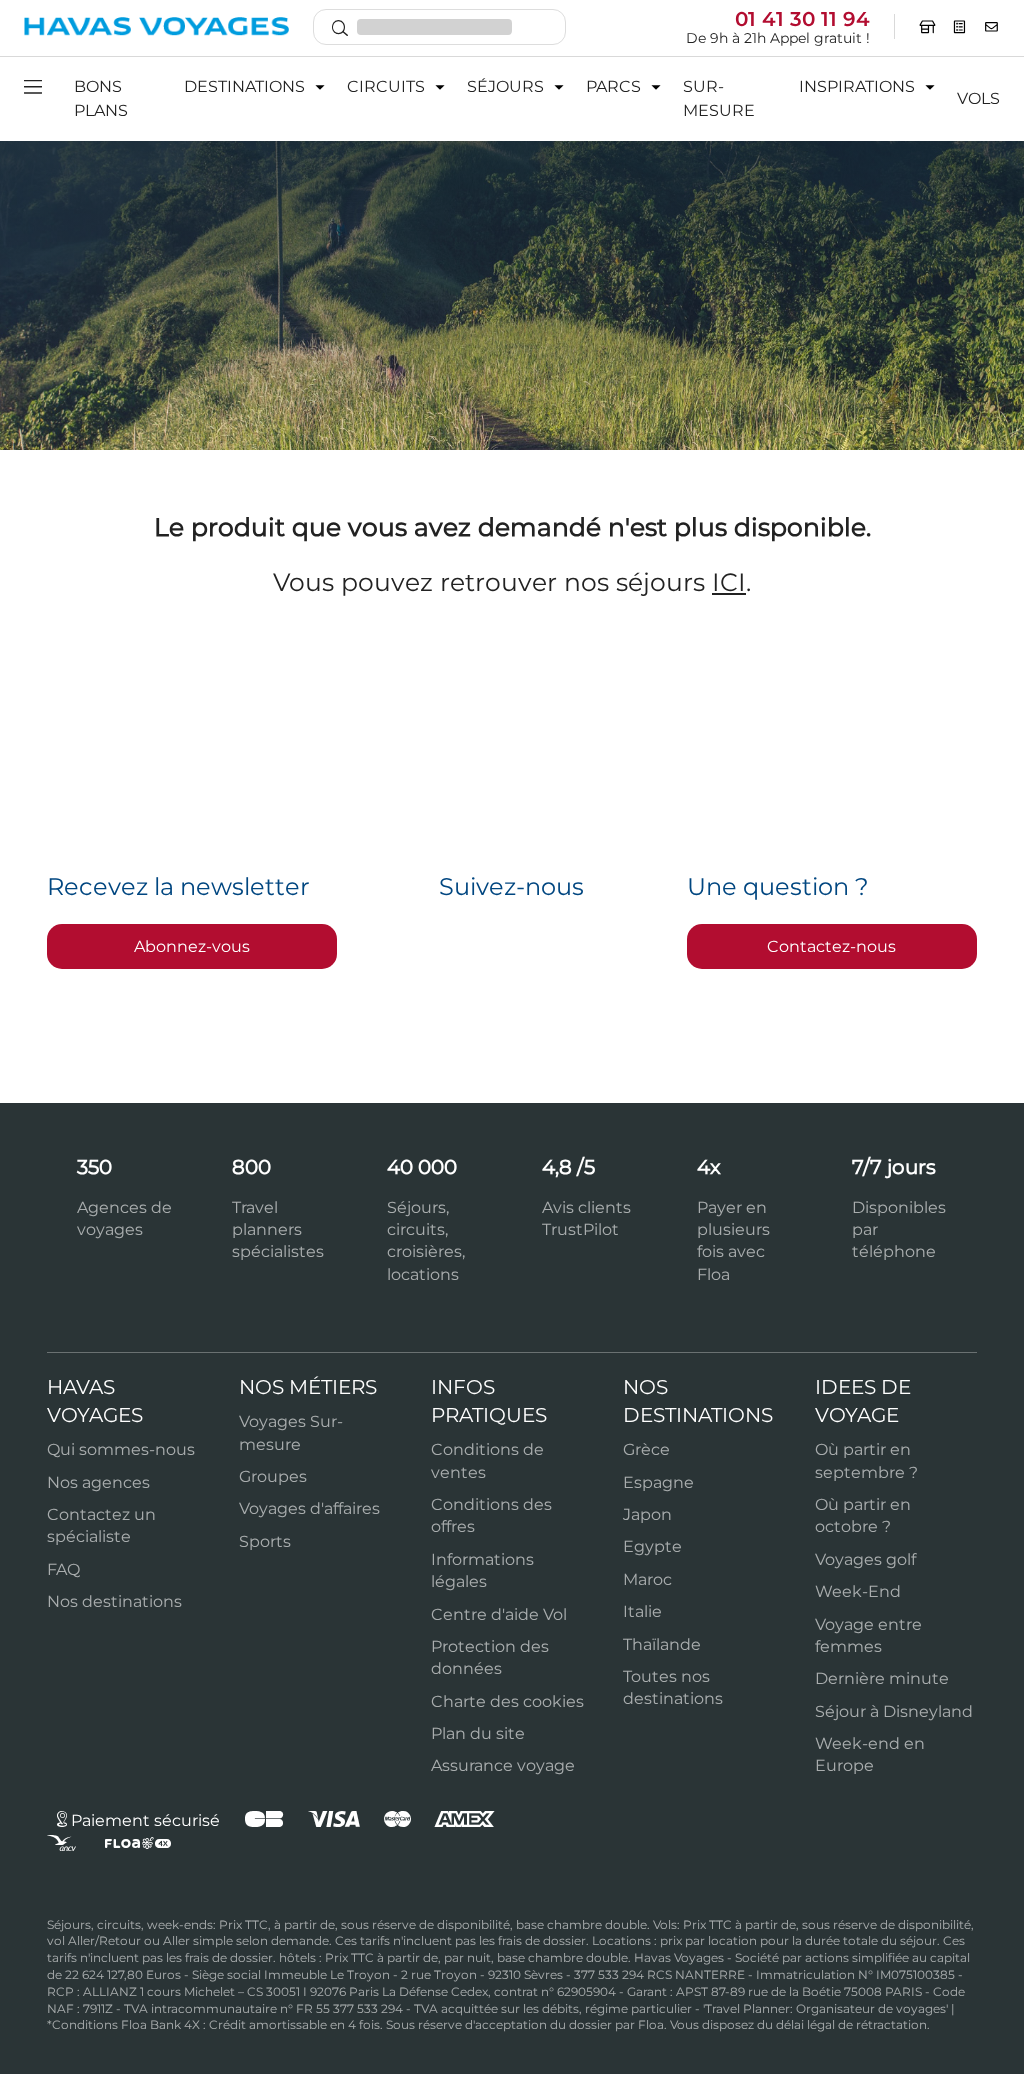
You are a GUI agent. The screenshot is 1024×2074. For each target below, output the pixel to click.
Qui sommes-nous (121, 1449)
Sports (265, 1541)
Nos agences (98, 1482)
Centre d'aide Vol (499, 1614)
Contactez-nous (831, 946)
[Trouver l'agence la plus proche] (927, 27)
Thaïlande (662, 1644)
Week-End (858, 1591)
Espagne (658, 1482)
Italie (642, 1611)
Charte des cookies (507, 1701)
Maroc (647, 1579)
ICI (729, 582)
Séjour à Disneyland (894, 1711)
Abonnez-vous (192, 946)
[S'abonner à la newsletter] (992, 27)
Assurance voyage (503, 1765)
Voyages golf (865, 1559)
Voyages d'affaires (309, 1508)
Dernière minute (882, 1678)
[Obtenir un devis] (960, 27)
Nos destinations (114, 1601)
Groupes (273, 1476)
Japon (647, 1514)
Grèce (646, 1449)
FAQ (63, 1569)
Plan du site (478, 1733)
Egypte (652, 1546)
